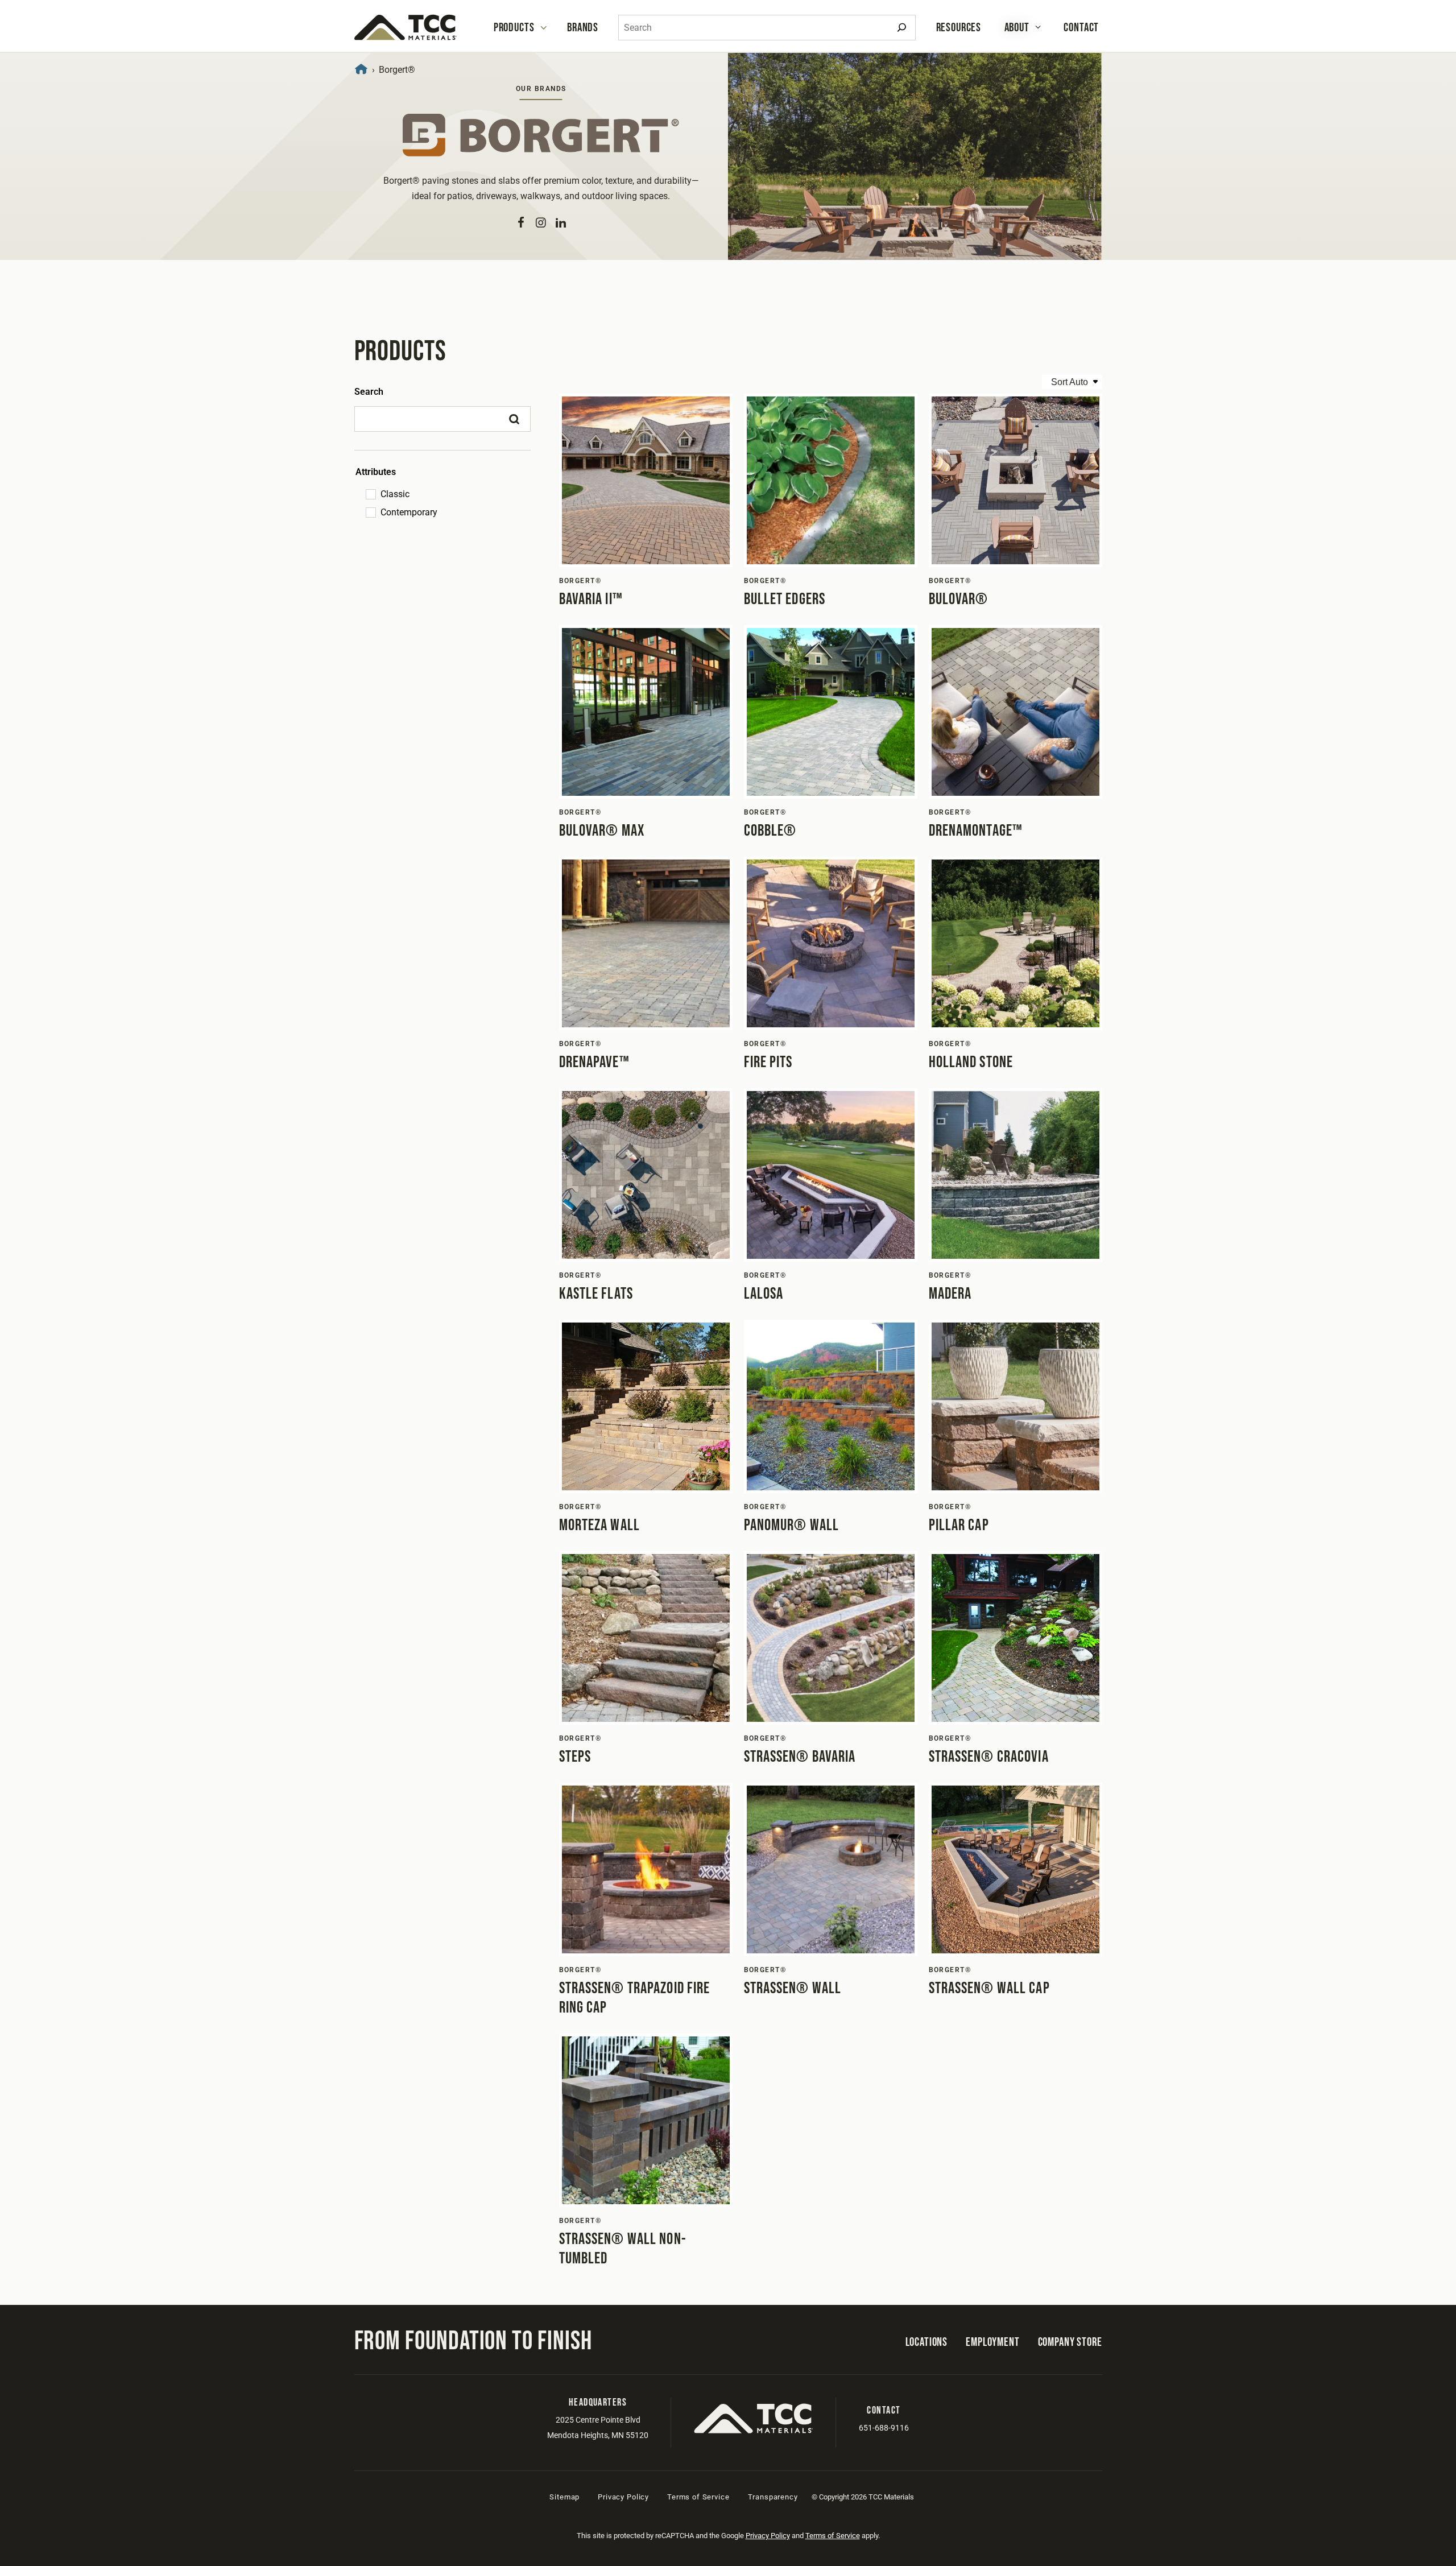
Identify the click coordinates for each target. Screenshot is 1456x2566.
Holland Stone (971, 1062)
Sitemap (564, 2497)
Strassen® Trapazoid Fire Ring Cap (635, 1998)
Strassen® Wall (793, 1988)
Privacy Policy (623, 2497)
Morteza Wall (599, 1525)
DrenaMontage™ (976, 831)
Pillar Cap (959, 1525)
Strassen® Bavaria (800, 1757)
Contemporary (409, 512)
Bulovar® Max (602, 831)
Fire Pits (768, 1062)
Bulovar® (959, 599)
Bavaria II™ (591, 599)
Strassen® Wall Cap (989, 1988)
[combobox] (767, 28)
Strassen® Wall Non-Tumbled (623, 2249)
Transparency (773, 2497)
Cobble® (770, 831)
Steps (575, 1757)
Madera (950, 1294)
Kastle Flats (596, 1294)
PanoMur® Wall (792, 1525)
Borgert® (580, 581)
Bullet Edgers (785, 599)
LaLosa (764, 1294)
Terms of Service (698, 2497)
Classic (395, 494)
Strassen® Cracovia (989, 1757)
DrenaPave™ (594, 1062)
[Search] (902, 28)
